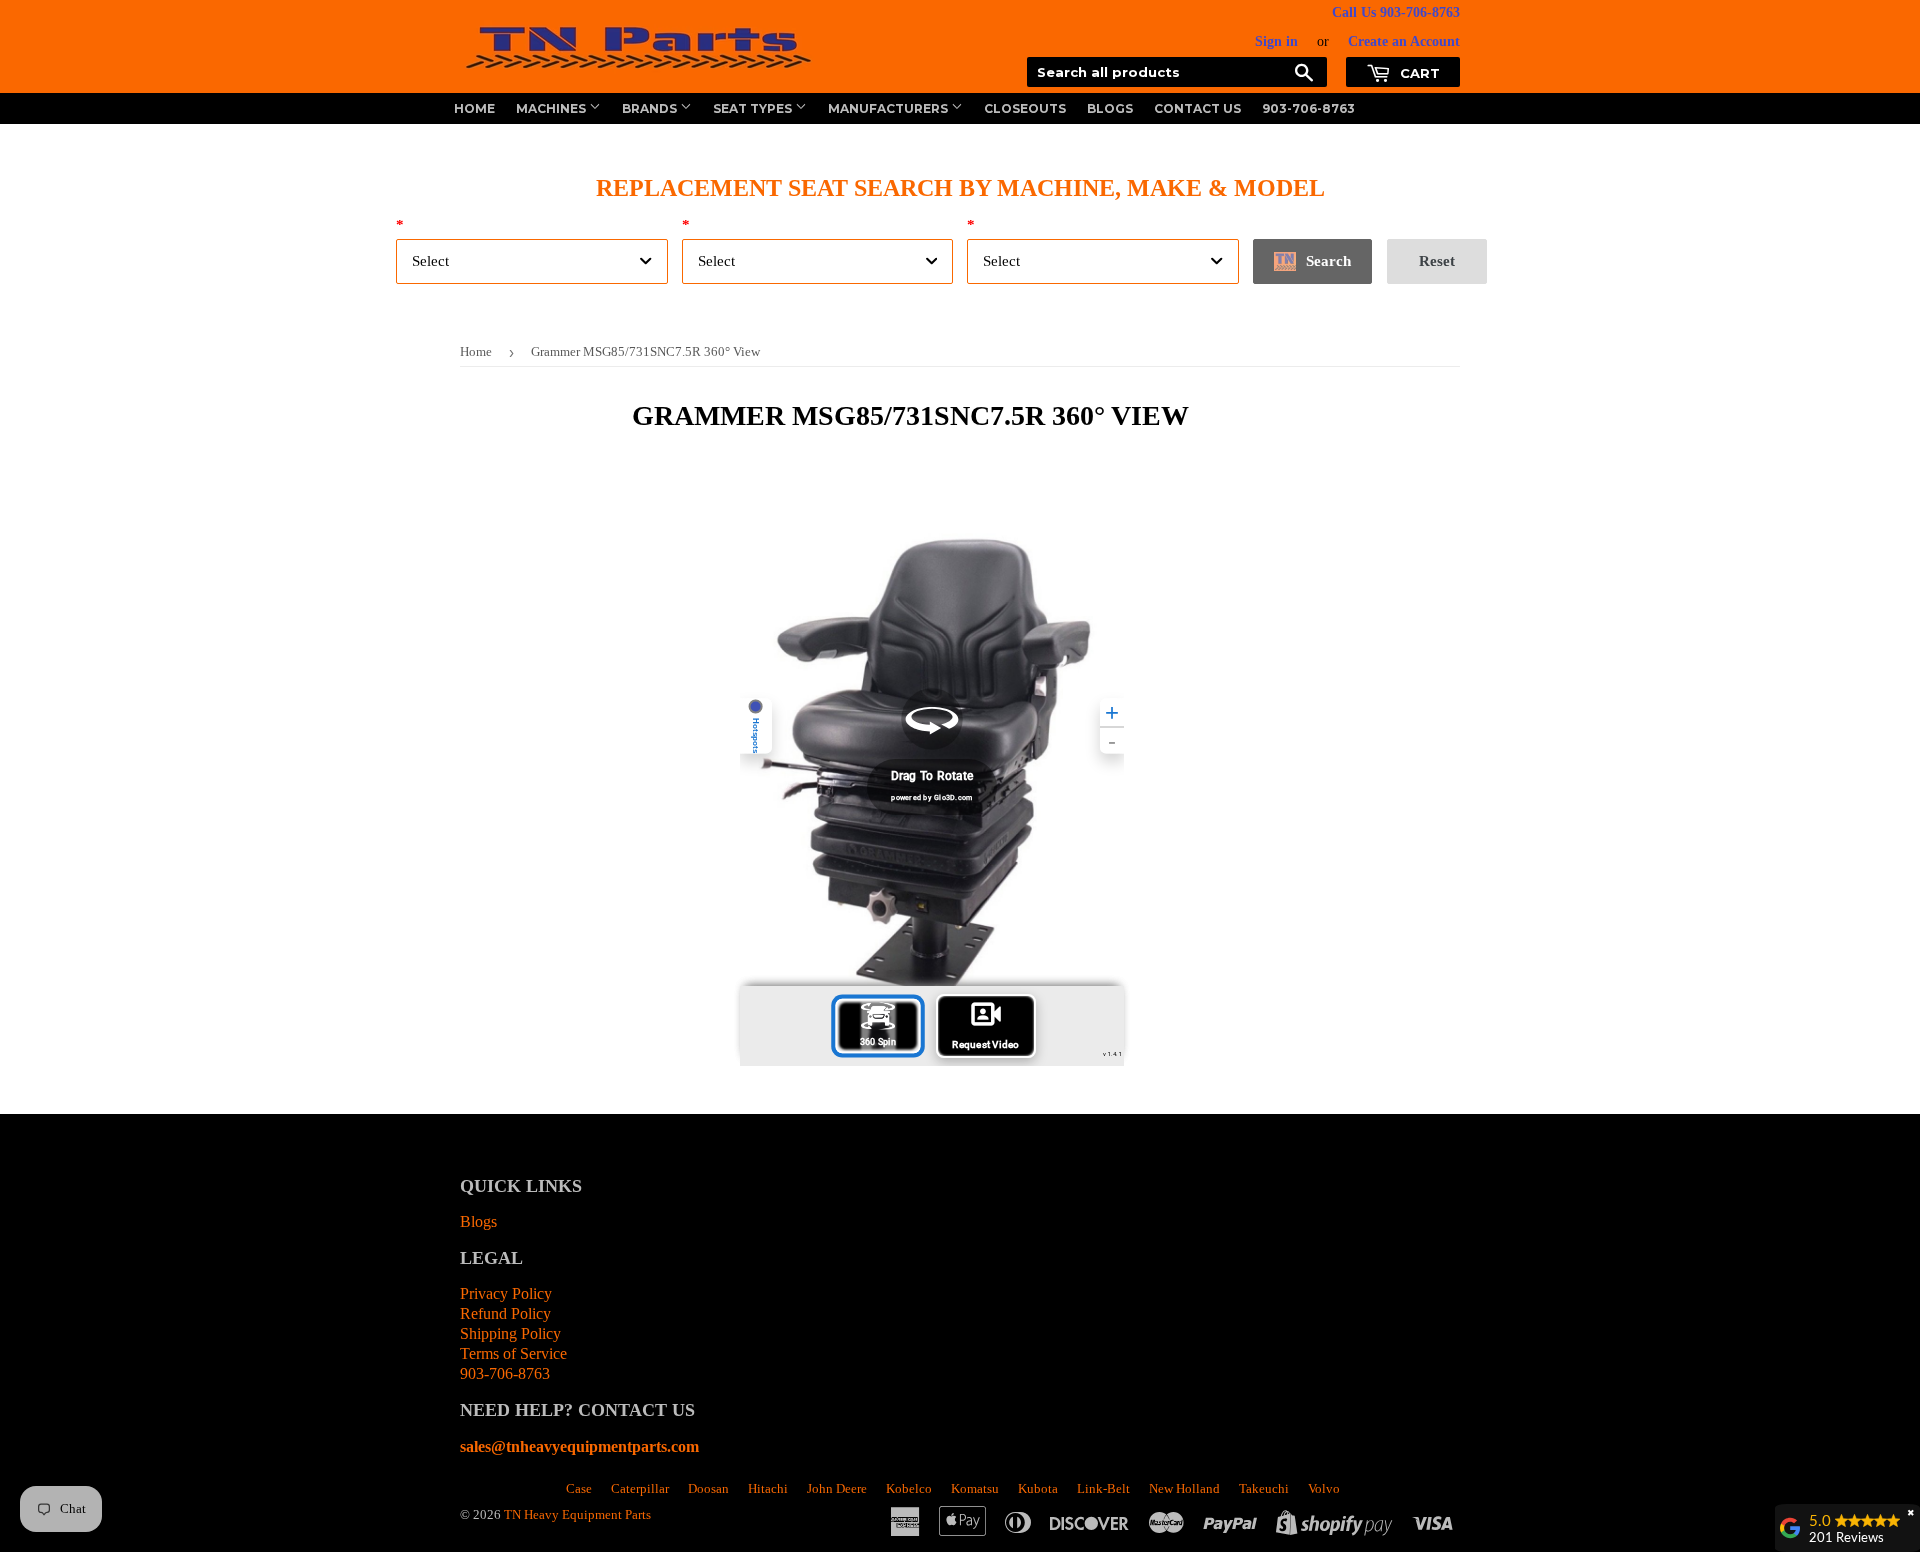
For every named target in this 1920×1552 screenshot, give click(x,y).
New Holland (1184, 1488)
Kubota (1038, 1488)
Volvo (1324, 1488)
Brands (651, 108)
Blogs (1110, 108)
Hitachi (768, 1488)
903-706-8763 (1308, 108)
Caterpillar (640, 1488)
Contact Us (1197, 108)
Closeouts (1025, 108)
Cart (1418, 73)
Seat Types (754, 108)
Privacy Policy (506, 1293)
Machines (552, 108)
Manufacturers (889, 108)
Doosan (708, 1488)
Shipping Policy (510, 1333)
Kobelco (909, 1488)
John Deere (837, 1488)
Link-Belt (1103, 1488)
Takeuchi (1264, 1488)
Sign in (1276, 41)
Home (474, 108)
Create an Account (1404, 41)
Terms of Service (513, 1353)
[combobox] (532, 261)
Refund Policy (505, 1313)
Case (579, 1488)
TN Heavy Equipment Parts (577, 1514)
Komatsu (975, 1488)
